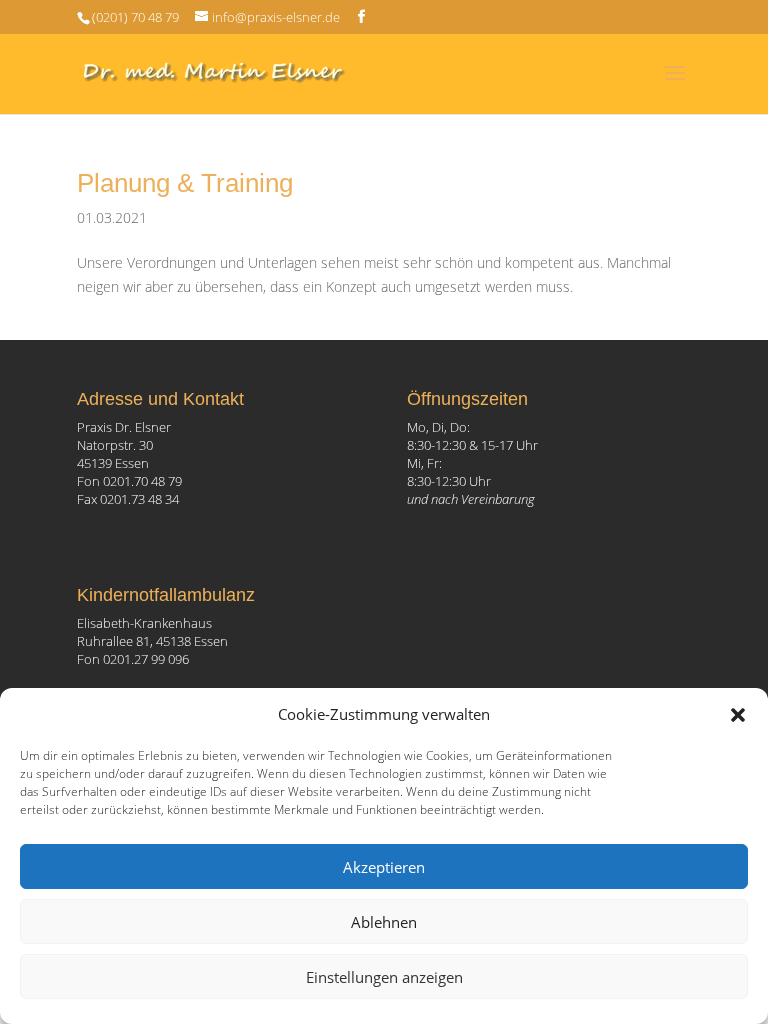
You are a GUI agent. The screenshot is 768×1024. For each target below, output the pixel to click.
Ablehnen (384, 922)
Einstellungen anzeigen (384, 977)
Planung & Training (185, 183)
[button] (738, 715)
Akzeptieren (384, 867)
